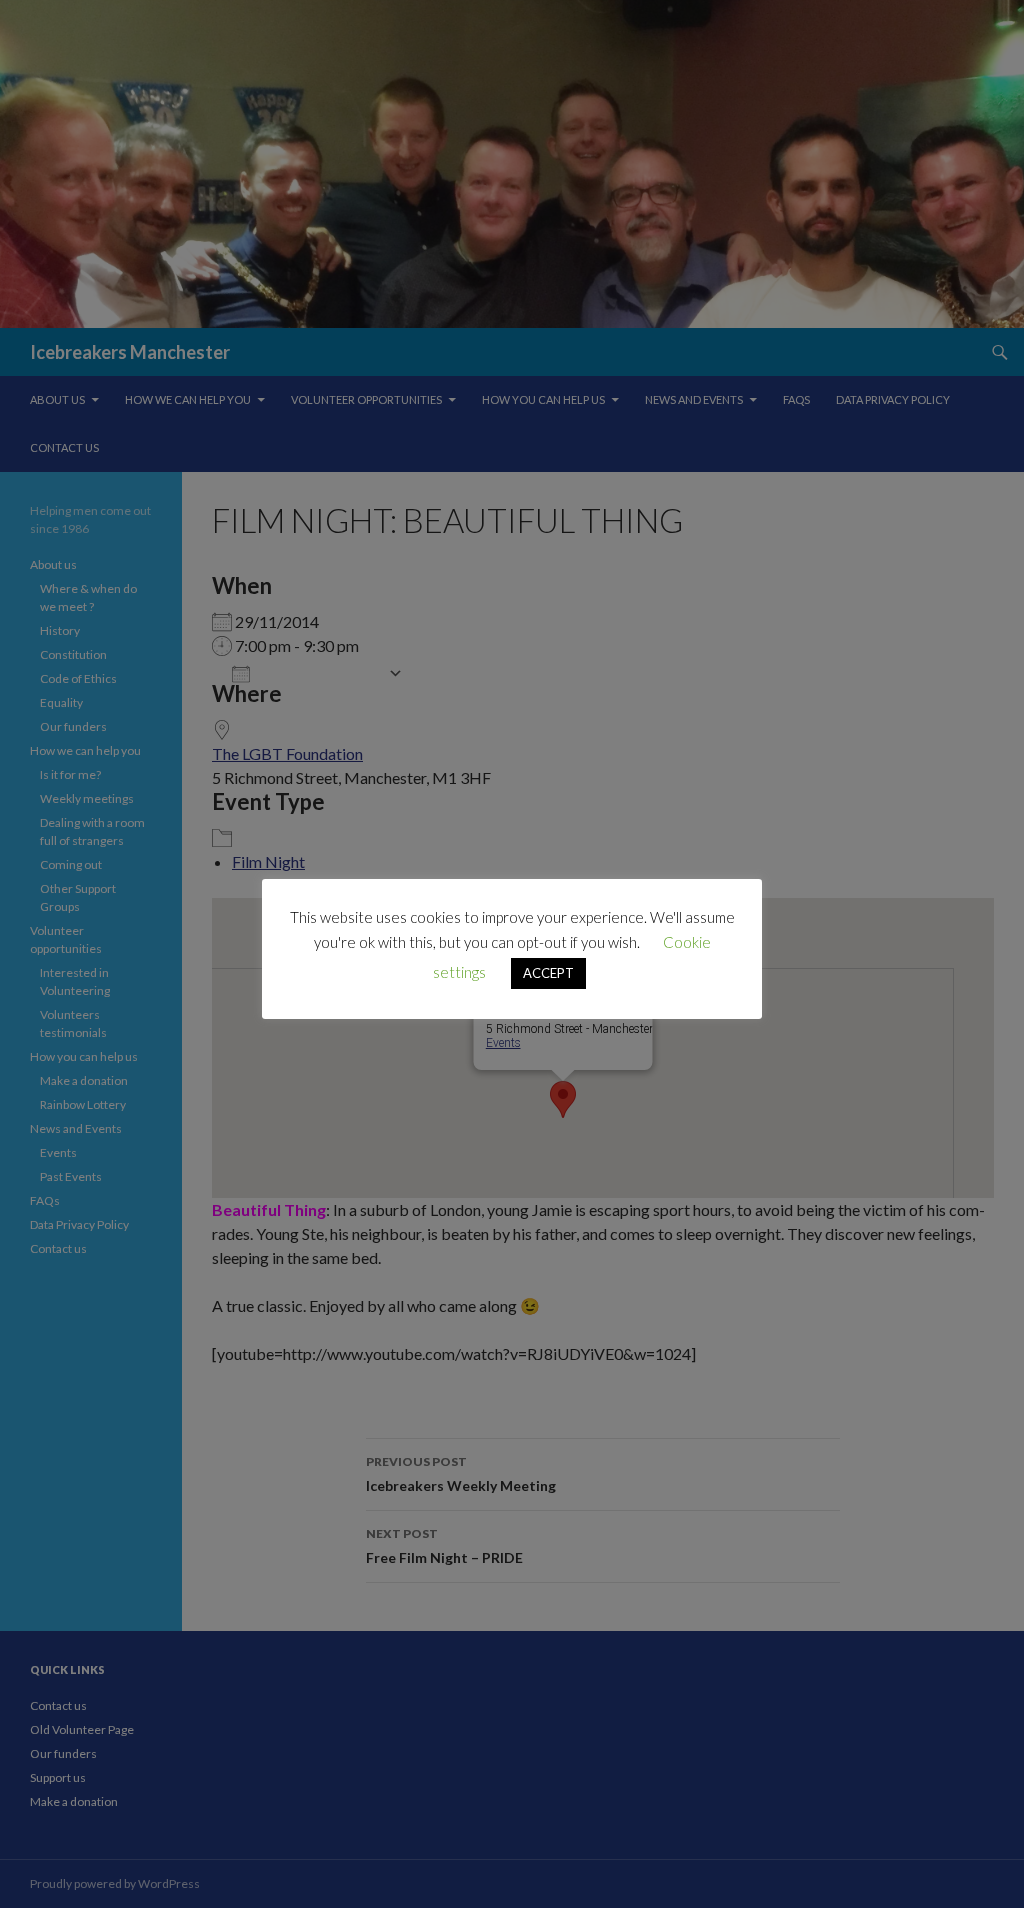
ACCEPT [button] (548, 973)
